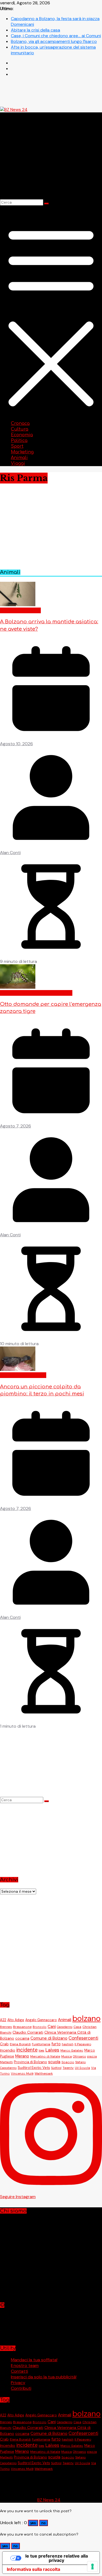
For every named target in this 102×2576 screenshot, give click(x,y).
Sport (17, 446)
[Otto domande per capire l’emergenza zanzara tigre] (18, 987)
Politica (19, 441)
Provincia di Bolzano (30, 2062)
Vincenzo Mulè (22, 2074)
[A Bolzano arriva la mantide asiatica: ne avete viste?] (18, 605)
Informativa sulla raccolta (33, 2569)
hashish (68, 2044)
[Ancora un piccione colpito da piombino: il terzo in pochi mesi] (18, 1369)
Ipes (41, 2050)
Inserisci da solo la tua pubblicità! (44, 2377)
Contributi (21, 2388)
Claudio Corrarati (28, 2032)
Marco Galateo (72, 2051)
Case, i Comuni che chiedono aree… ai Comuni (56, 36)
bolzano (86, 2018)
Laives (52, 2050)
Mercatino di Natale (45, 2057)
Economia (22, 435)
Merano (39, 1375)
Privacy (18, 2383)
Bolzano (22, 610)
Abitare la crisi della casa (35, 30)
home (35, 610)
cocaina (22, 2038)
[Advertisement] (51, 1945)
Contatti (19, 2371)
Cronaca (20, 423)
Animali (19, 458)
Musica (67, 2056)
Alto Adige (16, 2020)
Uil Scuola (82, 2068)
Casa (77, 2027)
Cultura (20, 429)
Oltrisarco (79, 2056)
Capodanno (65, 2027)
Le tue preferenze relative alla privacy (57, 2558)
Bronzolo (40, 2027)
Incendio (8, 2050)
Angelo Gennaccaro (41, 2020)
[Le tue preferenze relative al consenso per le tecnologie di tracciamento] (92, 2566)
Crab (4, 2044)
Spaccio (68, 2062)
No (44, 2523)
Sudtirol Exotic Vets (34, 2068)
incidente (27, 2050)
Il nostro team (25, 2365)
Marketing (22, 452)
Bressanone (22, 2027)
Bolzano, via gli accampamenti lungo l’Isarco (54, 41)
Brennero (6, 2027)
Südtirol (56, 2068)
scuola (54, 2062)
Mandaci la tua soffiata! (34, 2360)
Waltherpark (44, 2074)
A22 (3, 2020)
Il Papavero (83, 2044)
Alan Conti (10, 853)
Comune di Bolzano (49, 2038)
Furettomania (41, 2044)
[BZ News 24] (14, 110)
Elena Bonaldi (20, 2044)
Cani (52, 2027)
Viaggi (18, 463)
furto (56, 2044)
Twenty (68, 2068)
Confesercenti (83, 2038)
